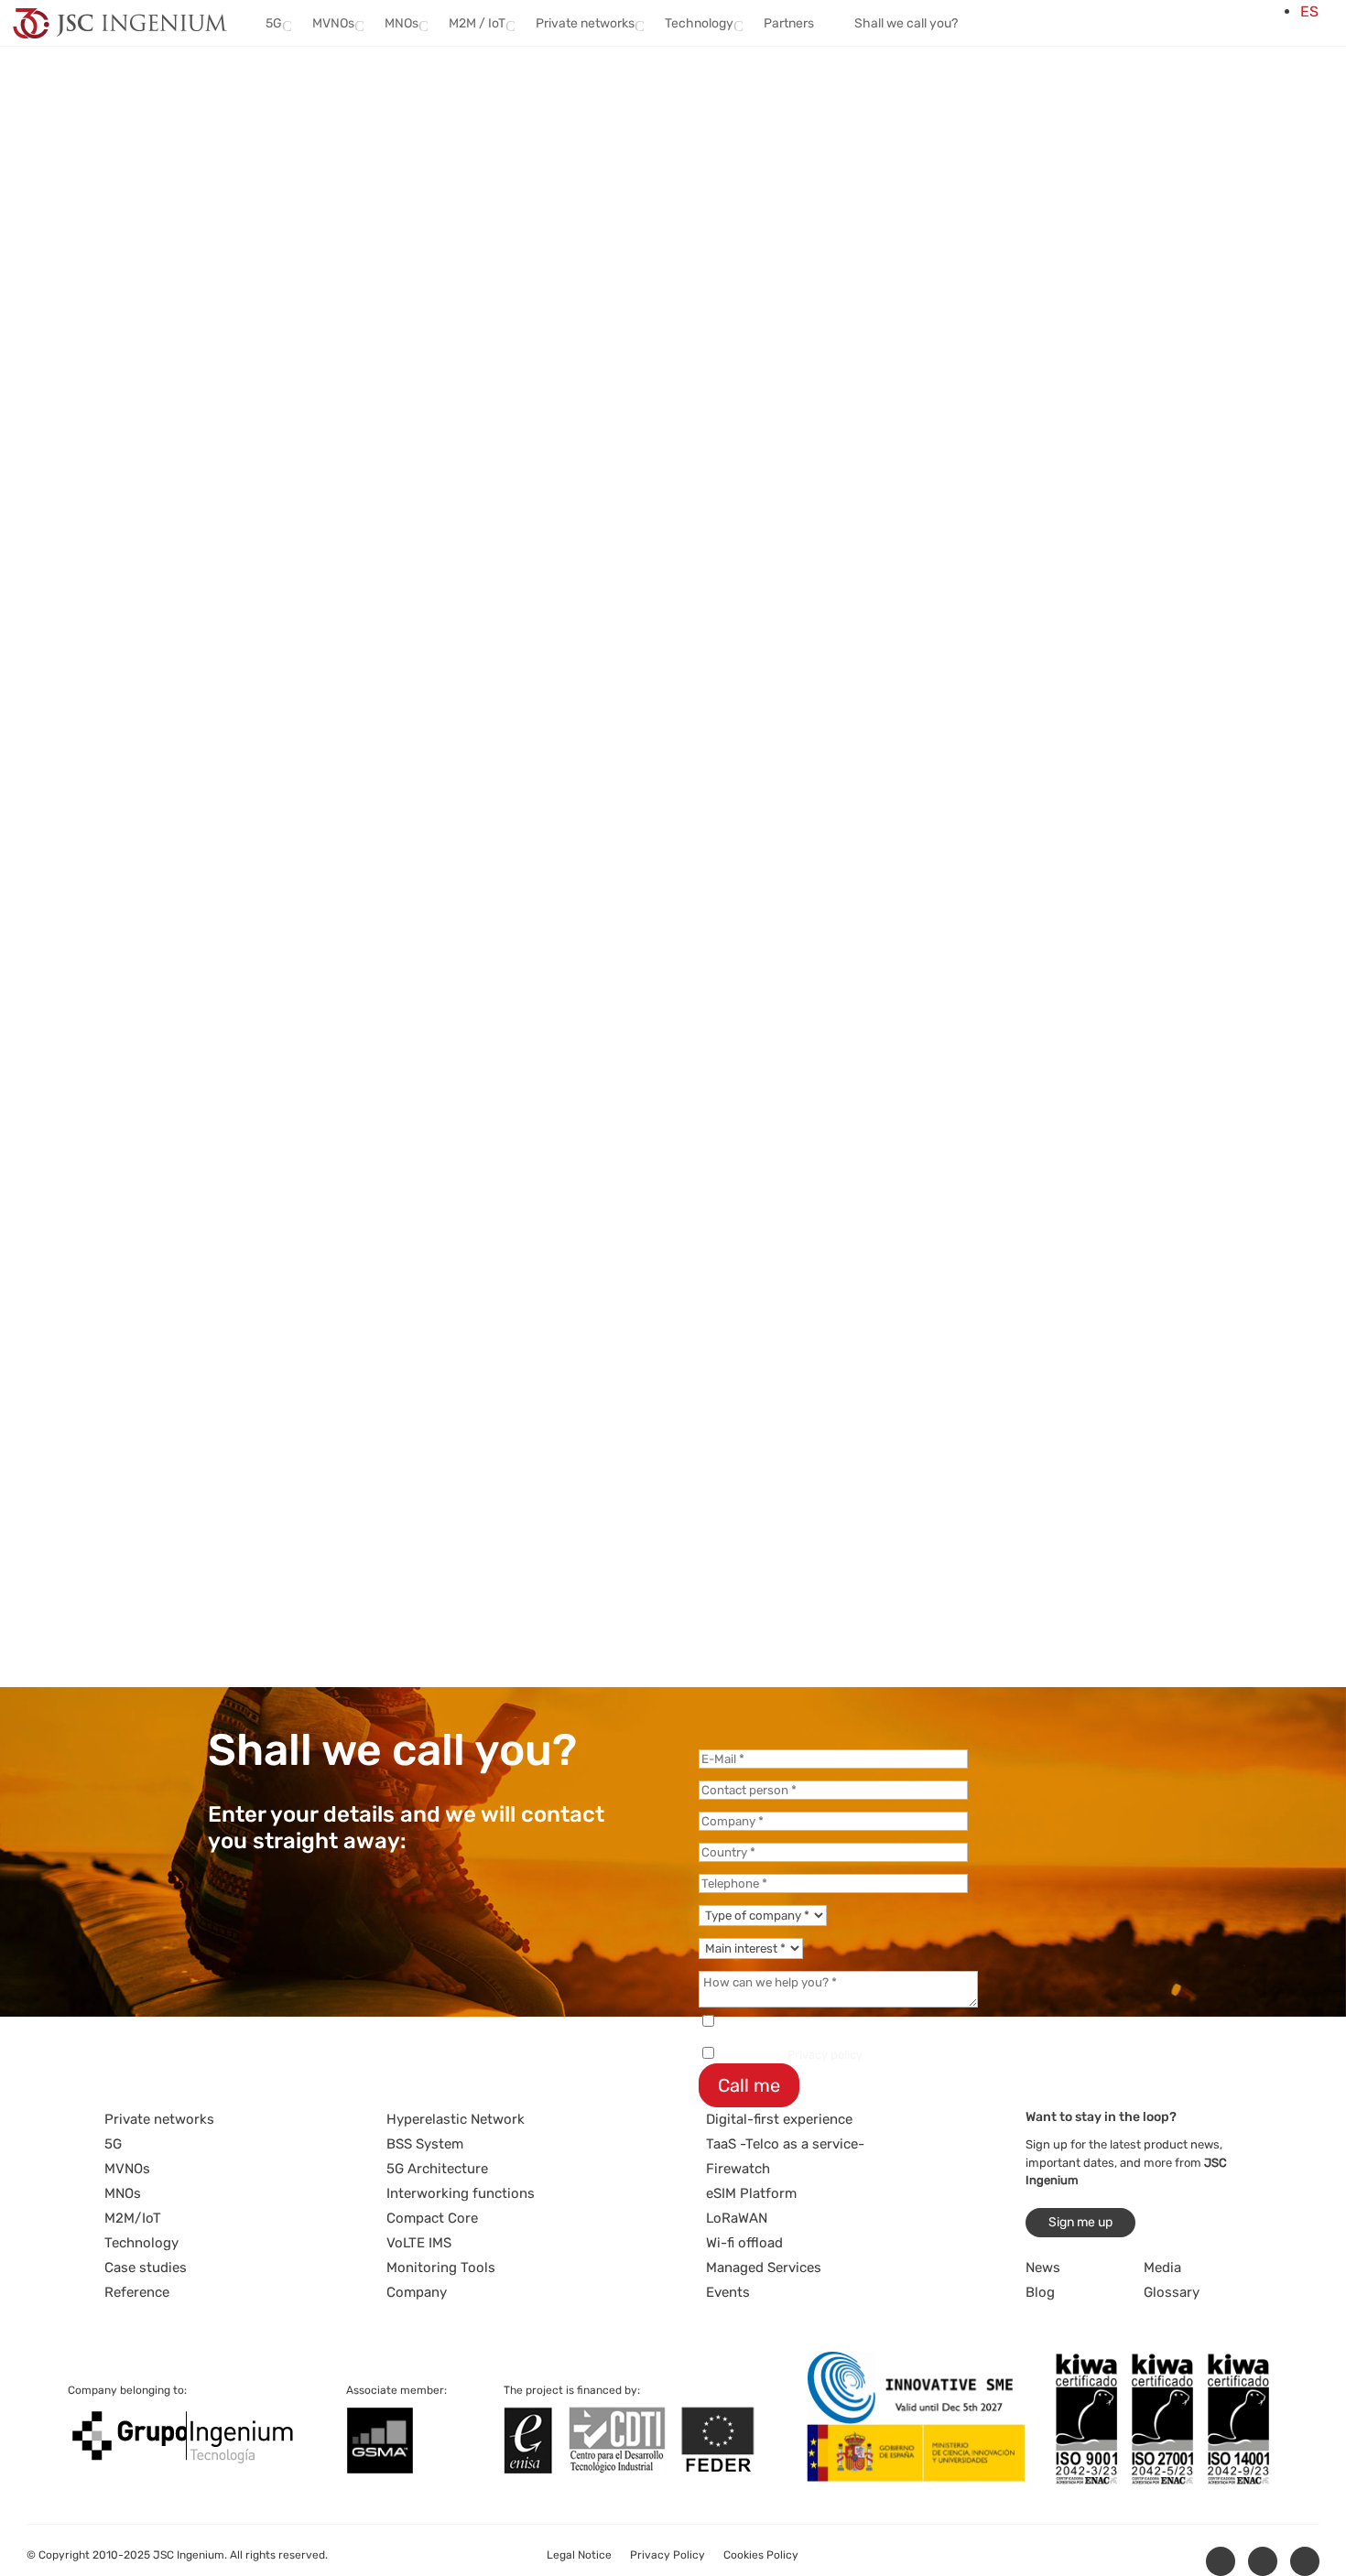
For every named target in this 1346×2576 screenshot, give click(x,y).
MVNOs (127, 2169)
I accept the (790, 2055)
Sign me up (1080, 2222)
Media (1162, 2268)
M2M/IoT (133, 2218)
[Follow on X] (1263, 2561)
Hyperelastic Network (456, 2119)
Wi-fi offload (744, 2243)
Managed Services (764, 2268)
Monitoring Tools (441, 2268)
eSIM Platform (751, 2193)
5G (113, 2144)
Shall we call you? (906, 23)
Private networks (159, 2119)
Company (417, 2292)
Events (728, 2292)
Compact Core (432, 2218)
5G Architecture (437, 2169)
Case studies (146, 2268)
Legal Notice (579, 2555)
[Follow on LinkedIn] (1221, 2561)
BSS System (425, 2144)
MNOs (123, 2193)
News (1043, 2268)
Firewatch (738, 2169)
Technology (141, 2243)
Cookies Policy (761, 2555)
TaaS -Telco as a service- (785, 2144)
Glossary (1172, 2292)
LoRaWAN (737, 2218)
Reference (137, 2292)
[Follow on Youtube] (1305, 2561)
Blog (1040, 2292)
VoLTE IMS (419, 2243)
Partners (789, 23)
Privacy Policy (668, 2555)
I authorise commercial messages (811, 2023)
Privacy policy (825, 2055)
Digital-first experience (779, 2119)
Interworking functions (461, 2193)
